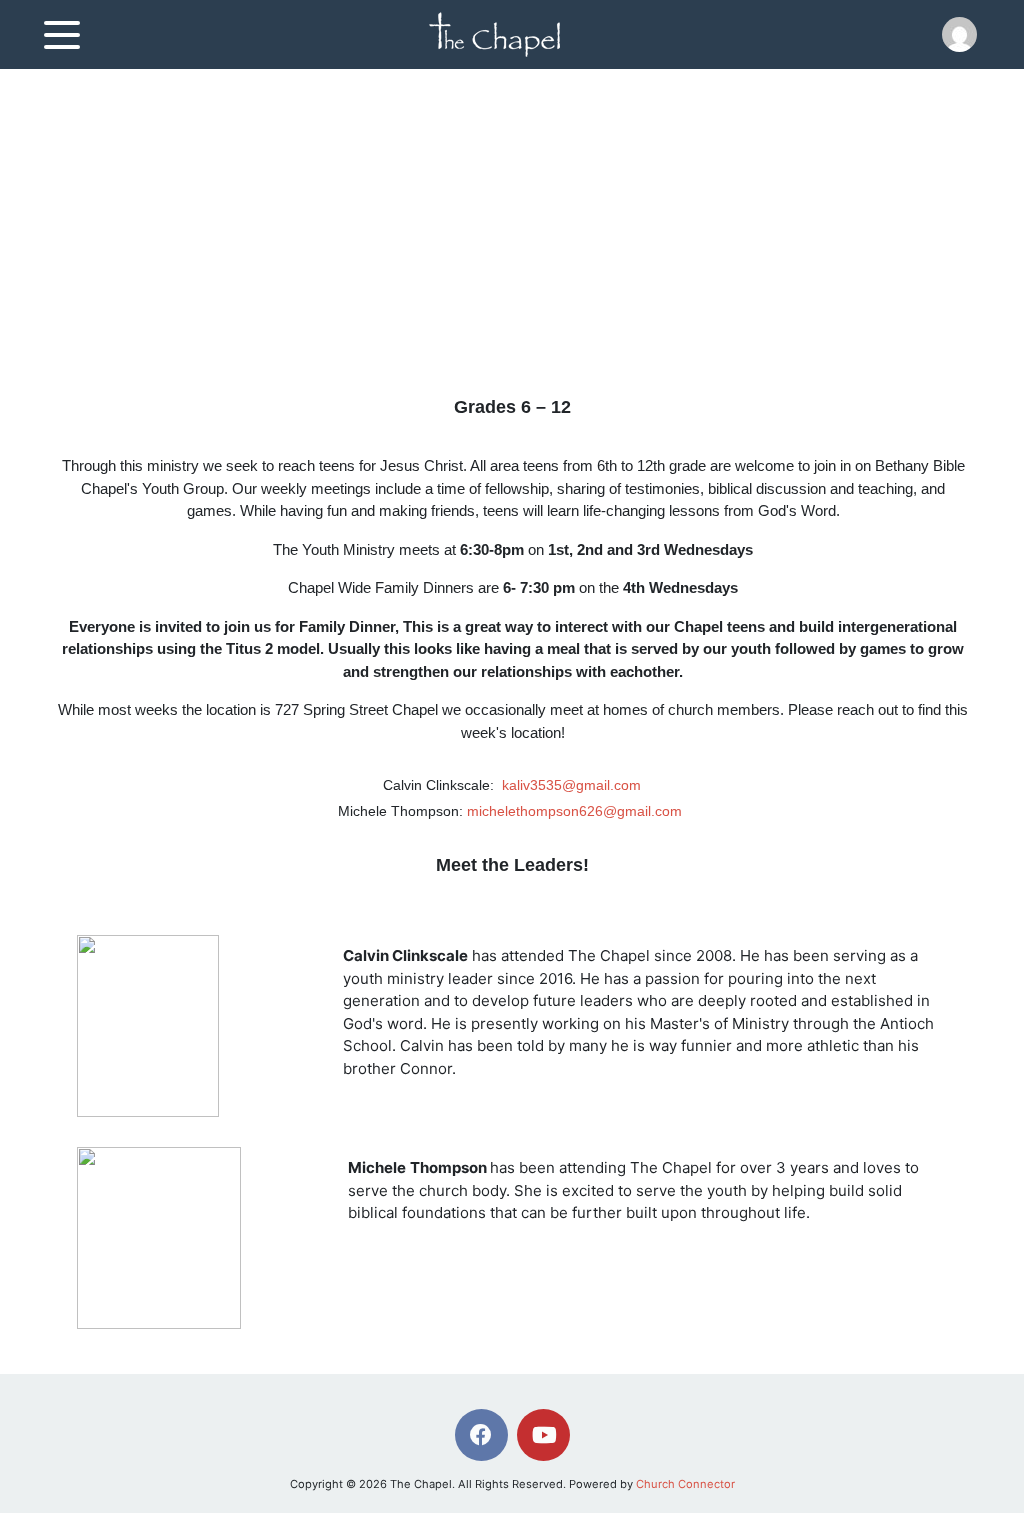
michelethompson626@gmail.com (574, 811)
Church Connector (685, 1484)
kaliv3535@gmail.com (571, 785)
